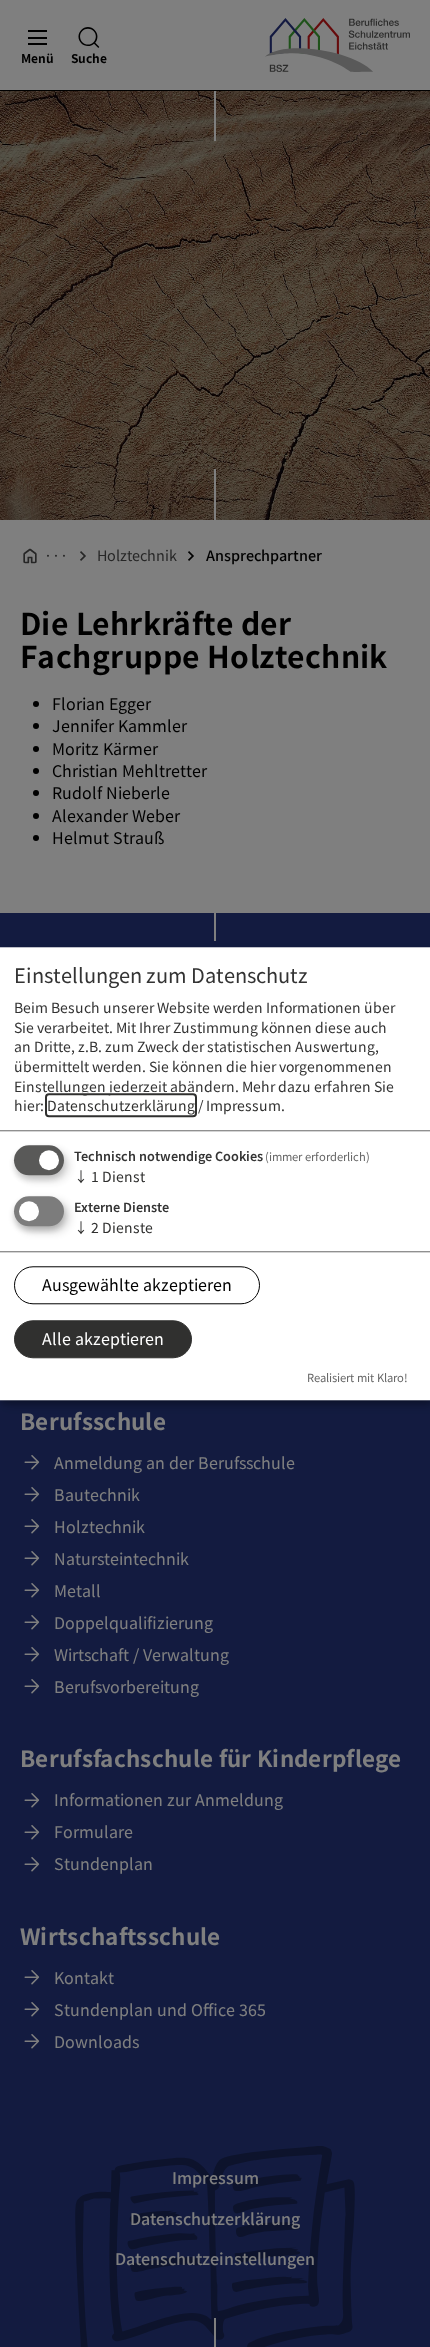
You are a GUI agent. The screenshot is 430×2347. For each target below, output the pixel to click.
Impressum (243, 1106)
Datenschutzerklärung (121, 1106)
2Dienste (113, 1227)
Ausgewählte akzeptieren (137, 1284)
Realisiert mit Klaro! (357, 1378)
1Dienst (109, 1176)
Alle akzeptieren (103, 1339)
